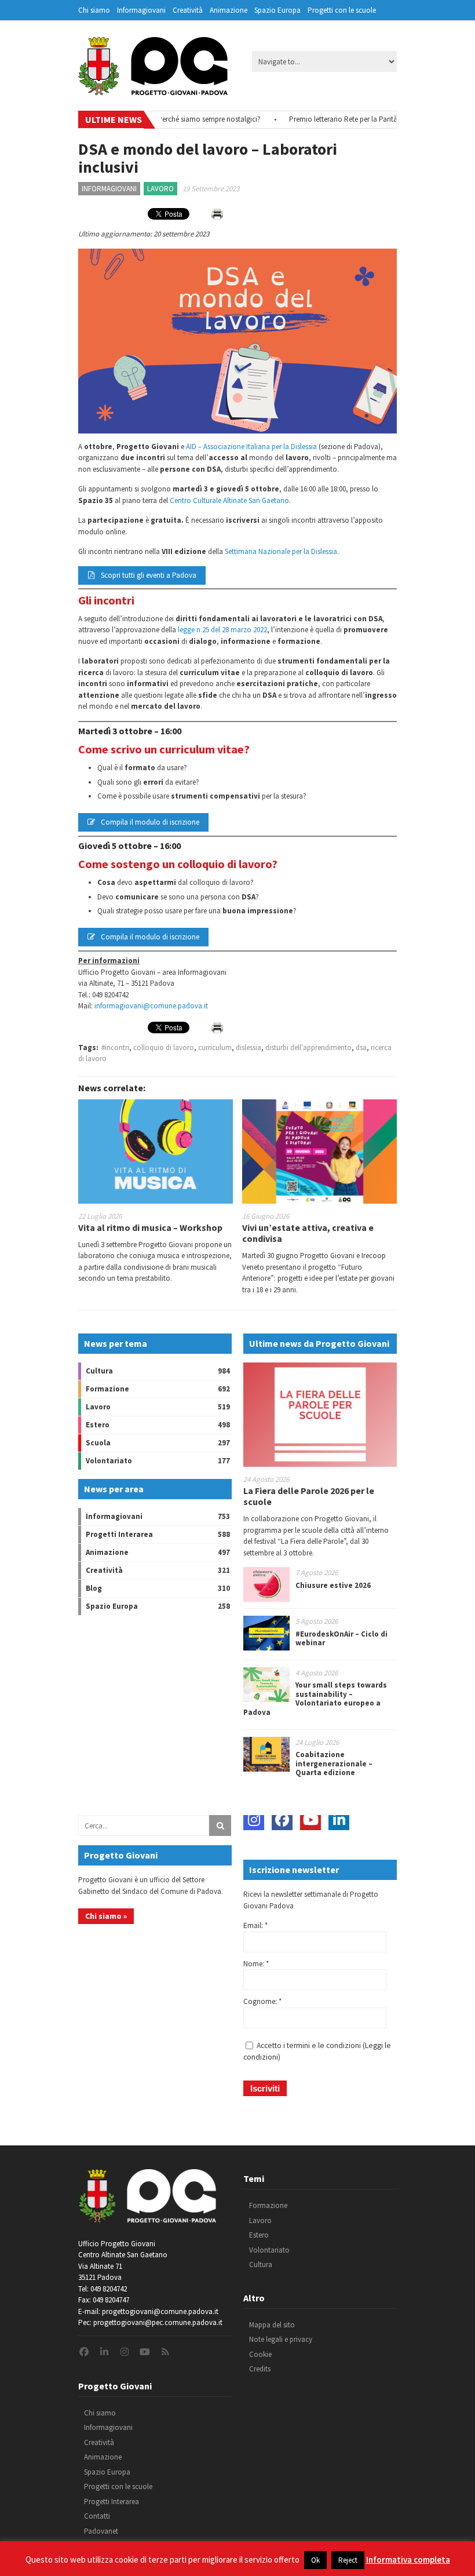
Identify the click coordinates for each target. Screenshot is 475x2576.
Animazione (229, 10)
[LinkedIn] (339, 1820)
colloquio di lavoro (164, 1047)
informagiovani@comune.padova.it (151, 1006)
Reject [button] (348, 2560)
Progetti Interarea (119, 1534)
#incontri (115, 1047)
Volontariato (109, 1461)
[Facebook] (282, 1820)
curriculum (215, 1047)
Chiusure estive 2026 (333, 1585)
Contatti (97, 2516)
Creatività (188, 10)
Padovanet (101, 2531)
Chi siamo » (106, 1916)
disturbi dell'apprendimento (308, 1047)
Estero (98, 1425)
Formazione (107, 1389)
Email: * (255, 1925)
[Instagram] (254, 1820)
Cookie (260, 2354)
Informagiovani (141, 10)
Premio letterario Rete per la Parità (317, 119)
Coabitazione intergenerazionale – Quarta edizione (334, 1764)
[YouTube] (310, 1820)
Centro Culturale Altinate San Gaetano (229, 500)
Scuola (98, 1443)
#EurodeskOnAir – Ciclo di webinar (341, 1639)
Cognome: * (262, 2001)
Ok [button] (315, 2560)
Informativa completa (408, 2559)
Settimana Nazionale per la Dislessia (281, 551)
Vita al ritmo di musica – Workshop (150, 1227)
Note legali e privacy (281, 2339)
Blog (94, 1588)
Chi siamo (94, 10)
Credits (260, 2369)
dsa (361, 1047)
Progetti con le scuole (342, 10)
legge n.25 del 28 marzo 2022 (222, 630)
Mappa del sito (272, 2325)
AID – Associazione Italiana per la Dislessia (251, 447)
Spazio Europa (277, 10)
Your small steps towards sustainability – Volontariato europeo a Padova (315, 1699)
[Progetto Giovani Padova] (153, 90)
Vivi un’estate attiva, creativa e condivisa (308, 1233)
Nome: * (256, 1964)
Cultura (99, 1371)
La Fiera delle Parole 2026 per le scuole (309, 1496)
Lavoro (160, 189)
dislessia (249, 1047)
